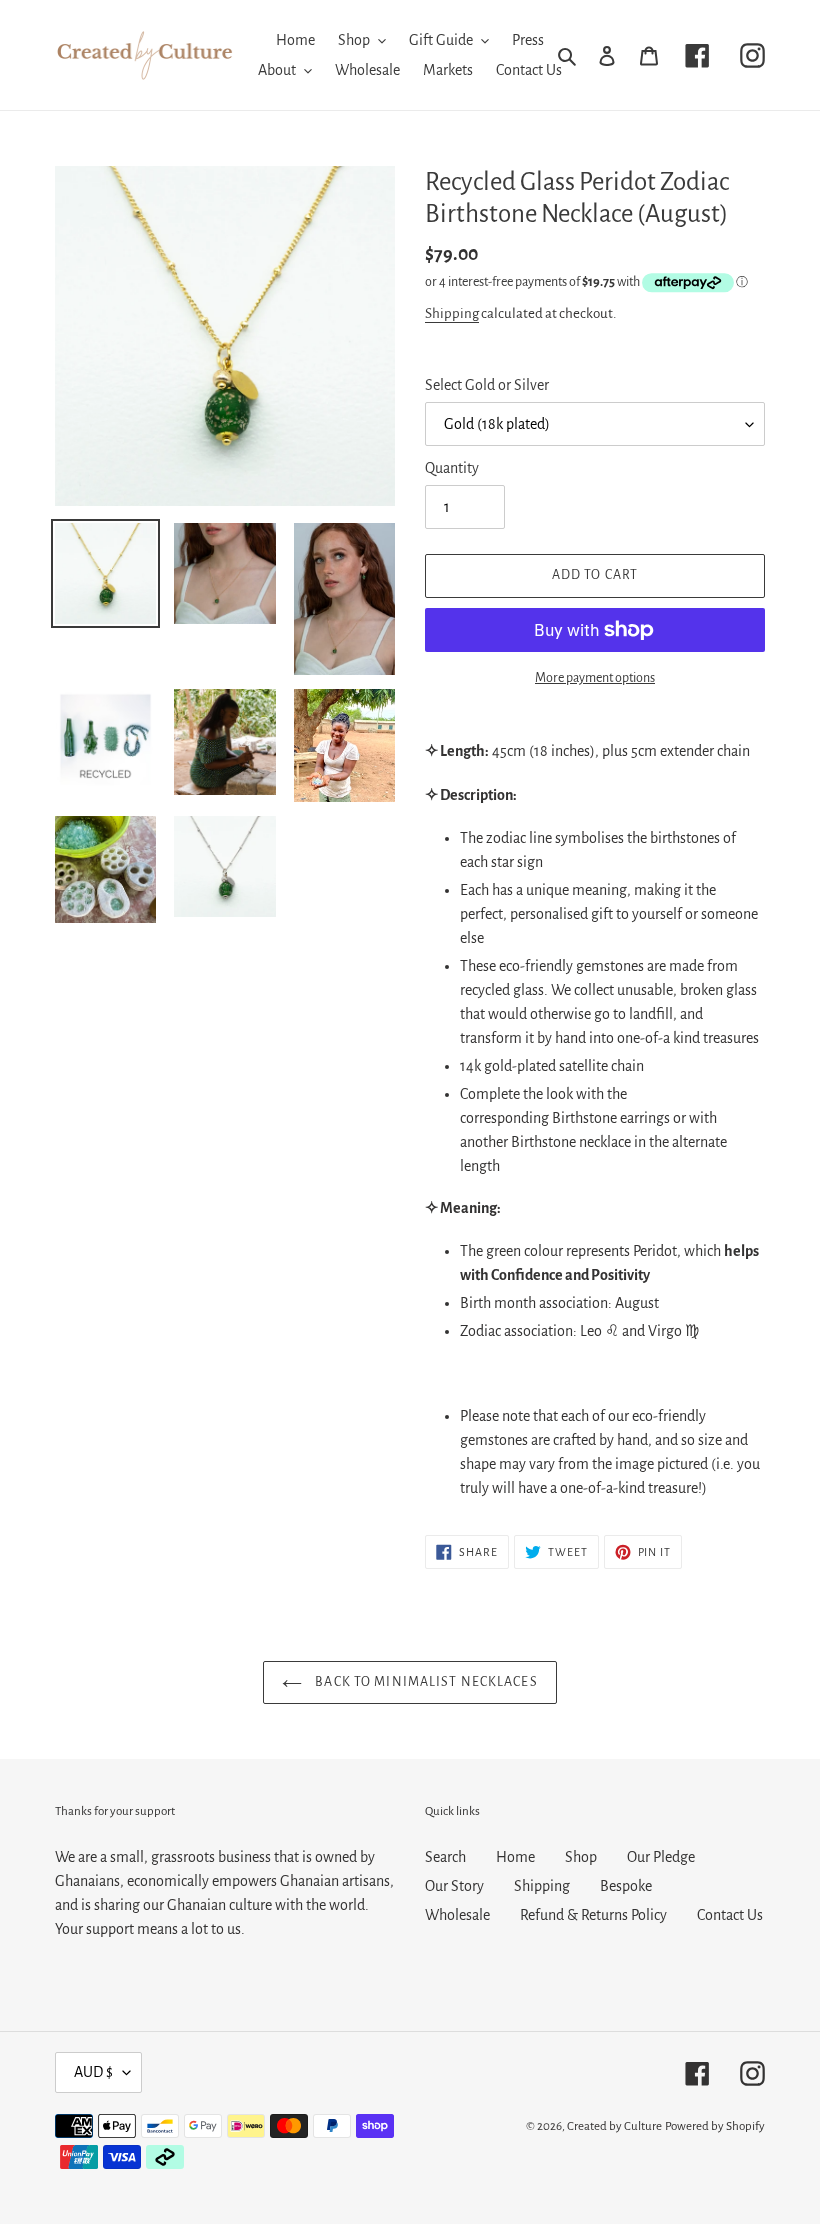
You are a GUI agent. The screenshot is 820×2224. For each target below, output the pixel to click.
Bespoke (626, 1886)
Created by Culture (614, 2126)
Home (515, 1857)
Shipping (452, 313)
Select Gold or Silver (487, 385)
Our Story (454, 1886)
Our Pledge (661, 1857)
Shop (581, 1857)
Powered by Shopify (715, 2126)
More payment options (595, 678)
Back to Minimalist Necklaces (424, 1682)
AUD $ (93, 2072)
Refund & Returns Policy (593, 1915)
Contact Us (730, 1915)
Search (445, 1857)
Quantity (452, 468)
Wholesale (457, 1915)
